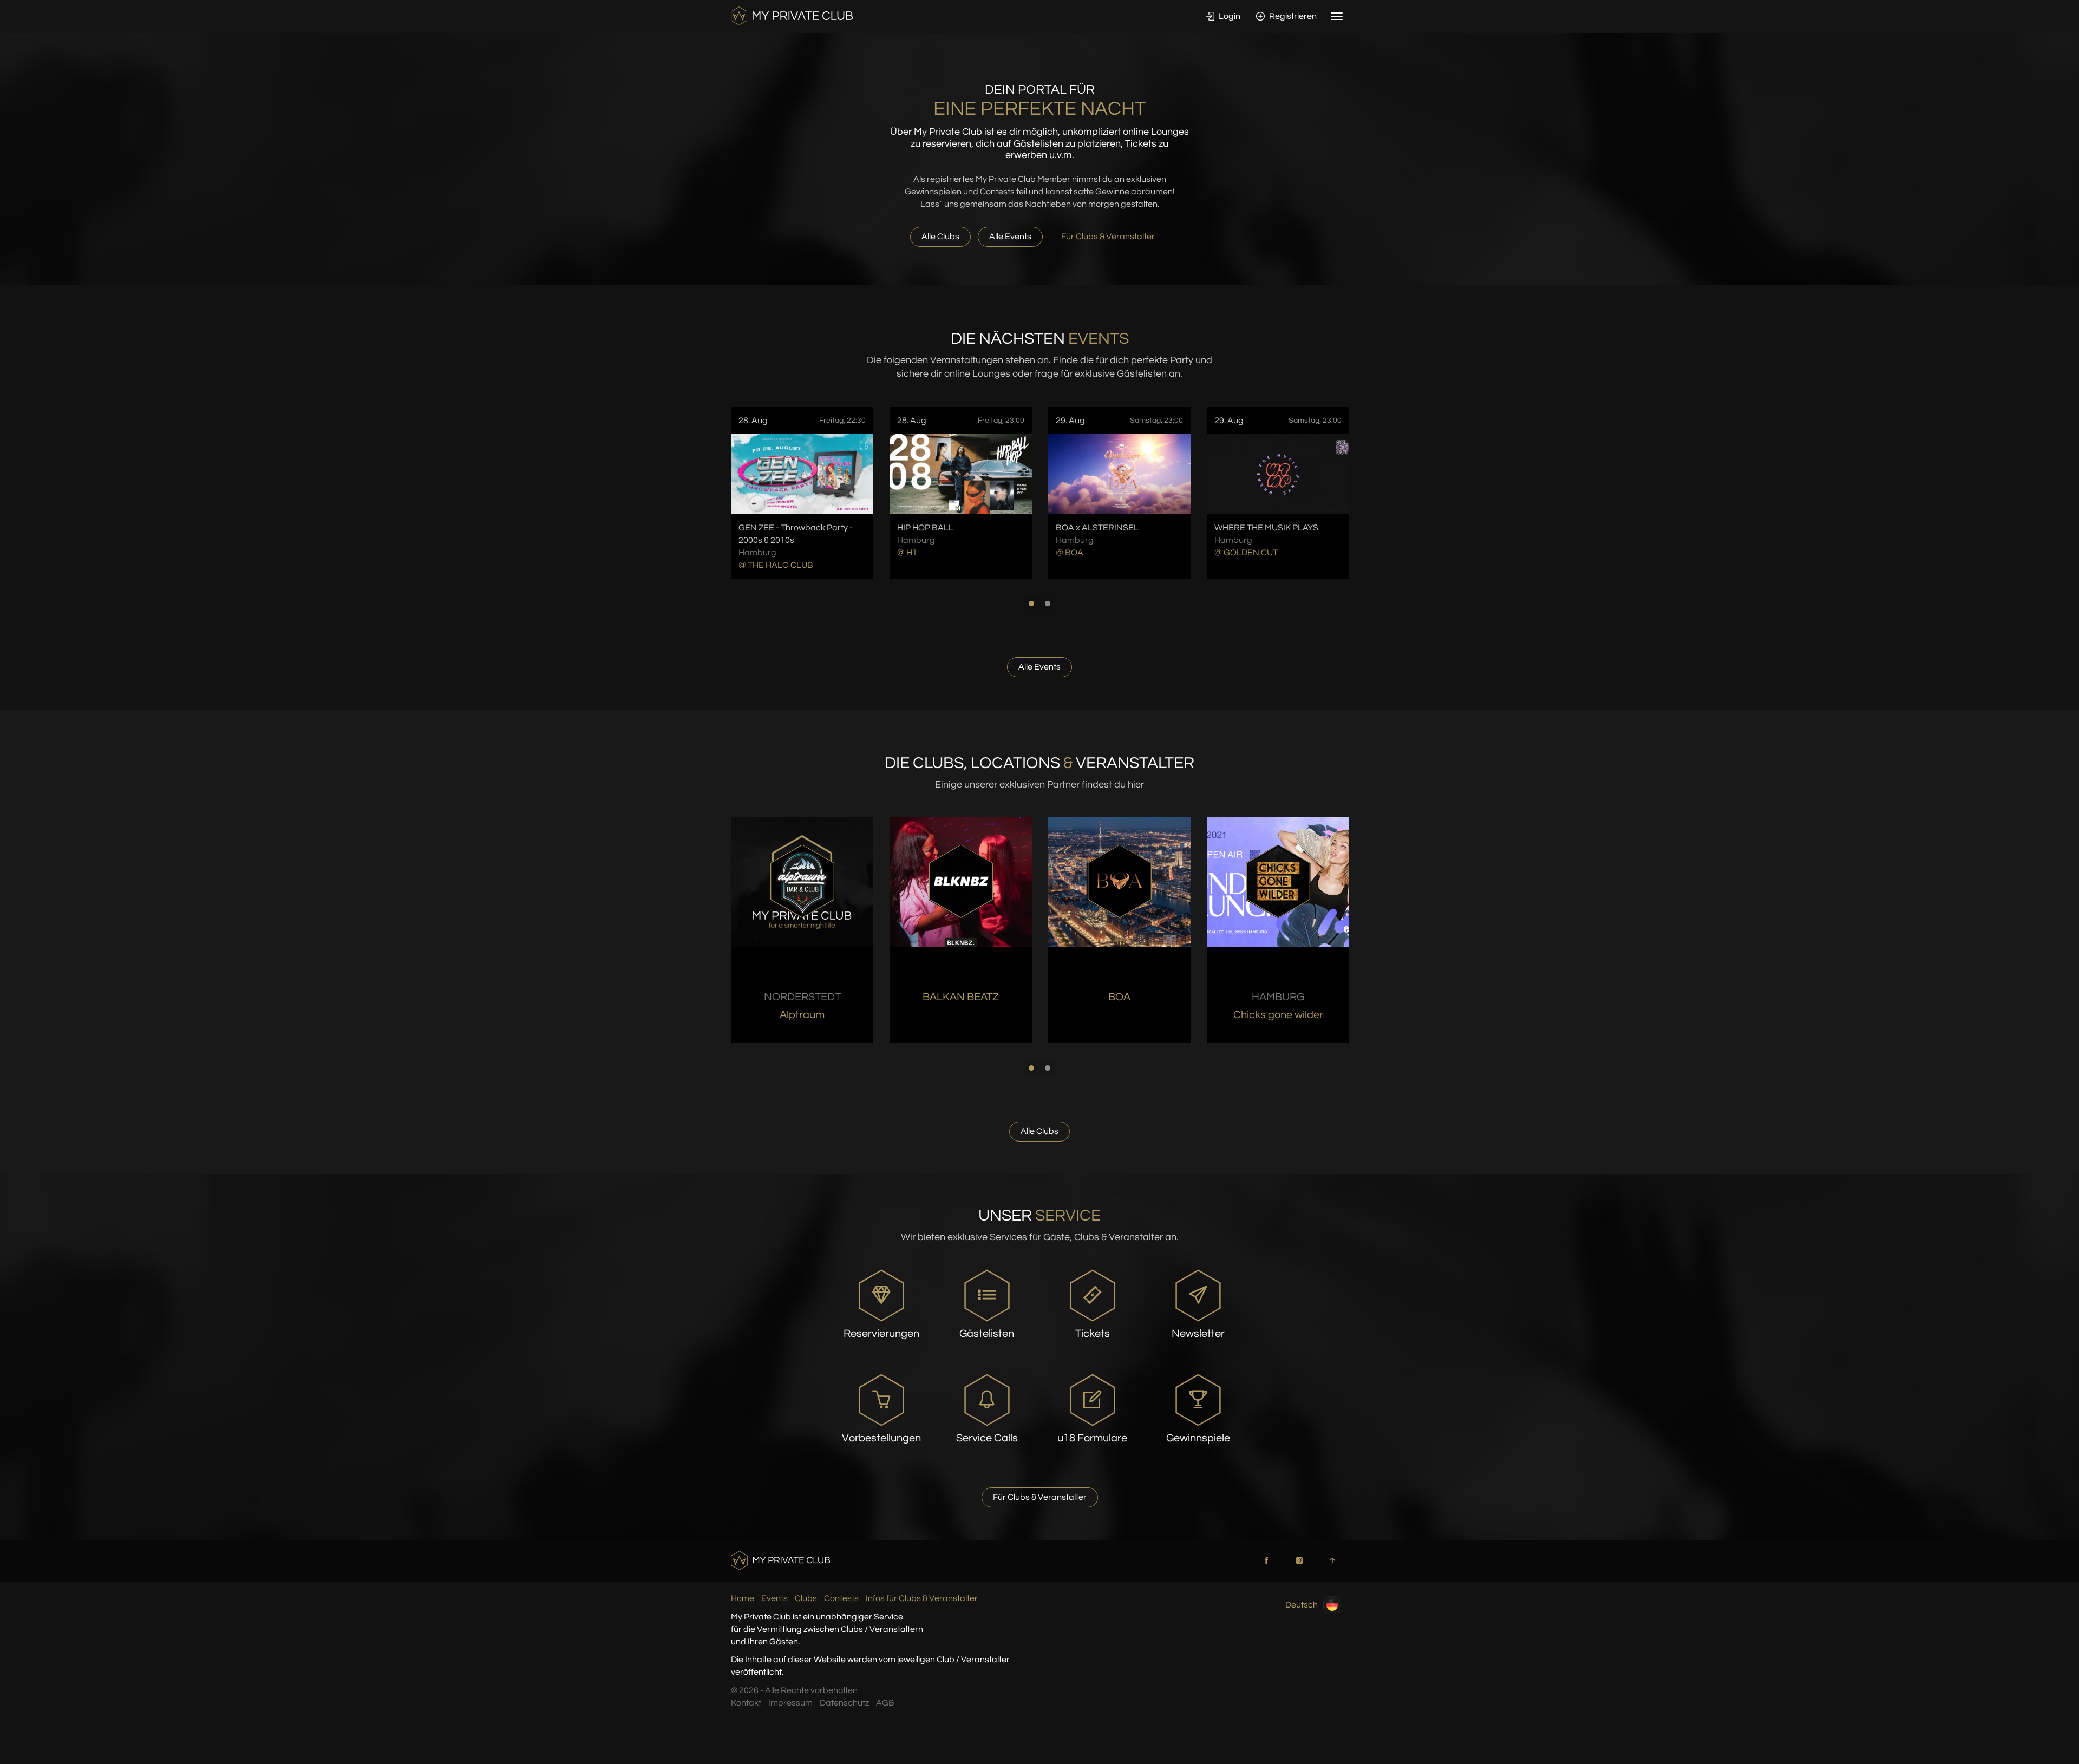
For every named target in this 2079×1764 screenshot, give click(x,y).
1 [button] (1031, 604)
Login (1229, 16)
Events (774, 1598)
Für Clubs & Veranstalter (1108, 237)
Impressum (790, 1703)
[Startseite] (792, 16)
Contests (841, 1598)
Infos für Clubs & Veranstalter (922, 1598)
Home (743, 1598)
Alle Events (1010, 237)
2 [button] (1048, 604)
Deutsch (1302, 1605)
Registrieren (1292, 16)
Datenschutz (844, 1703)
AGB (885, 1703)
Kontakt (746, 1703)
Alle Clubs (940, 237)
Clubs (806, 1598)
